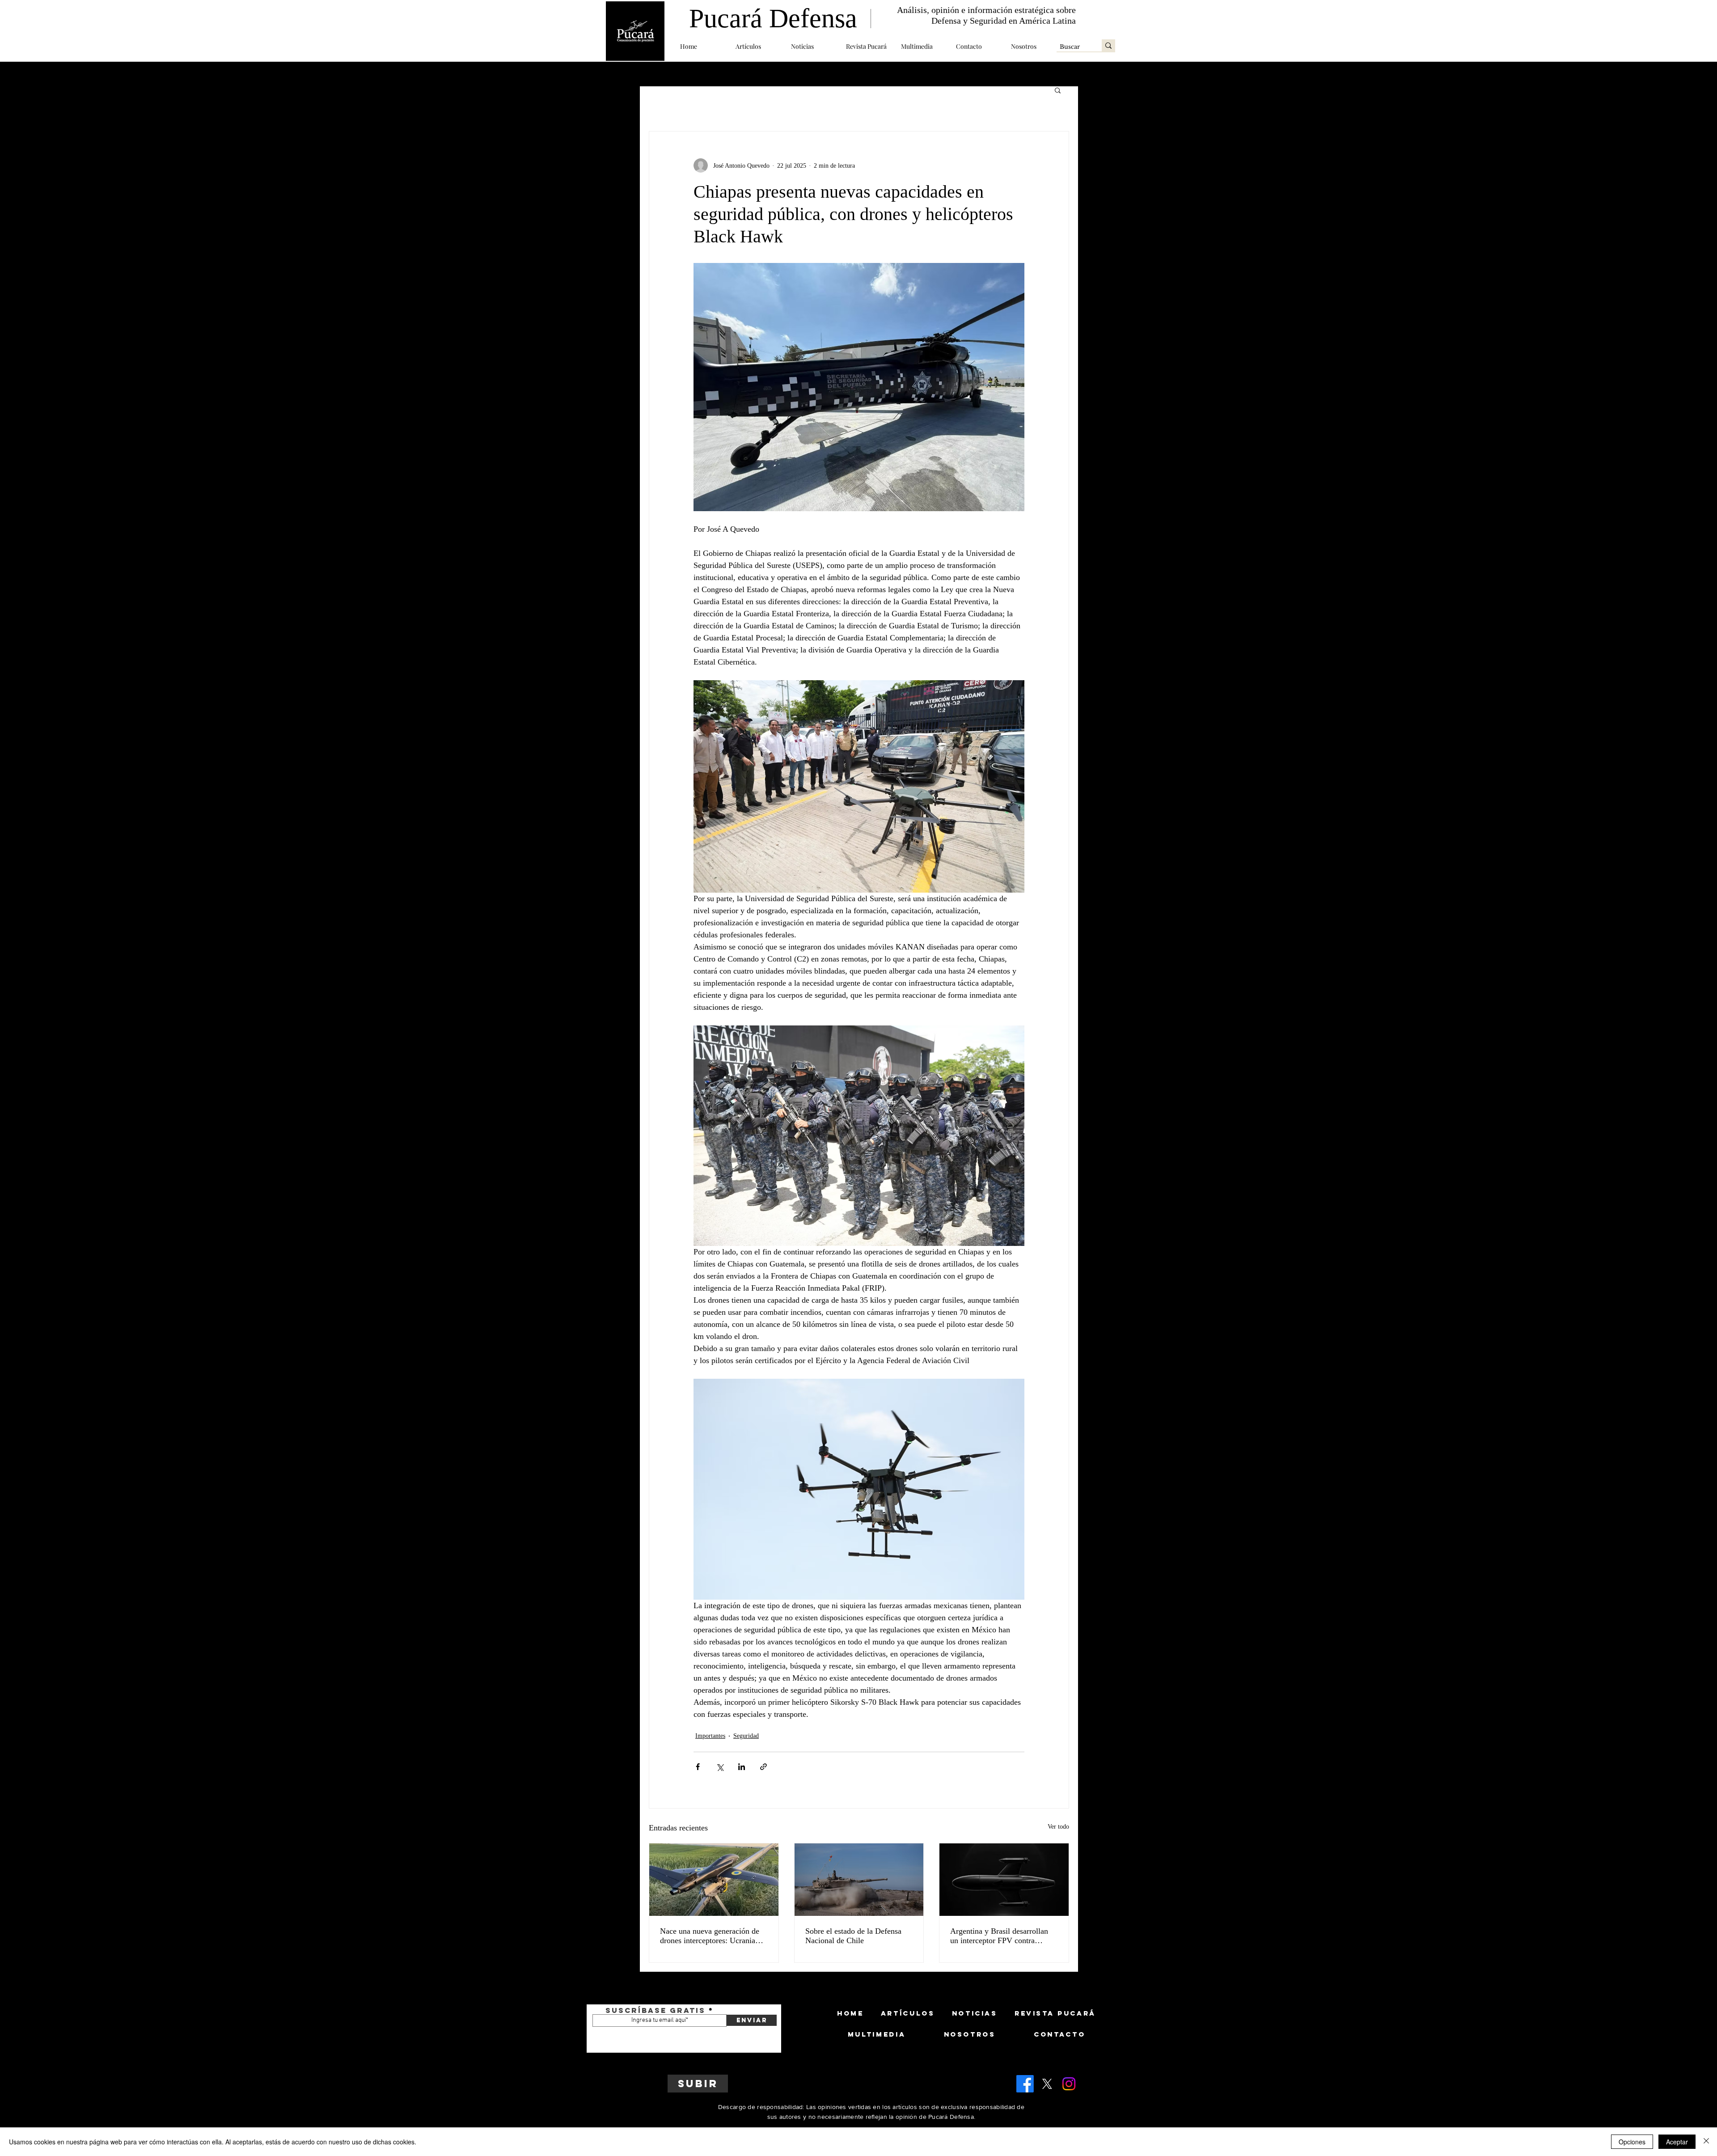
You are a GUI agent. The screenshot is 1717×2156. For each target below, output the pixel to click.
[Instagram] (1069, 2084)
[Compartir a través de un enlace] (763, 1767)
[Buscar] (1108, 45)
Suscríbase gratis (656, 2010)
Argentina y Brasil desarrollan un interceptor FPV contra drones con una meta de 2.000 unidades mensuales (999, 1936)
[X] (1047, 2084)
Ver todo (1058, 1827)
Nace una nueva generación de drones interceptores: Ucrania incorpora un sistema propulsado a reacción (713, 1936)
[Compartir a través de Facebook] (698, 1767)
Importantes (710, 1736)
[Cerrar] (1706, 2142)
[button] (757, 46)
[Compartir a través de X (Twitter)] (720, 1767)
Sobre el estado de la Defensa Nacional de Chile (853, 1936)
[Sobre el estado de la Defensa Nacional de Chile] (859, 1880)
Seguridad (746, 1736)
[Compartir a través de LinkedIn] (742, 1767)
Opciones (1632, 2142)
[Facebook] (1025, 2084)
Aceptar (1677, 2142)
